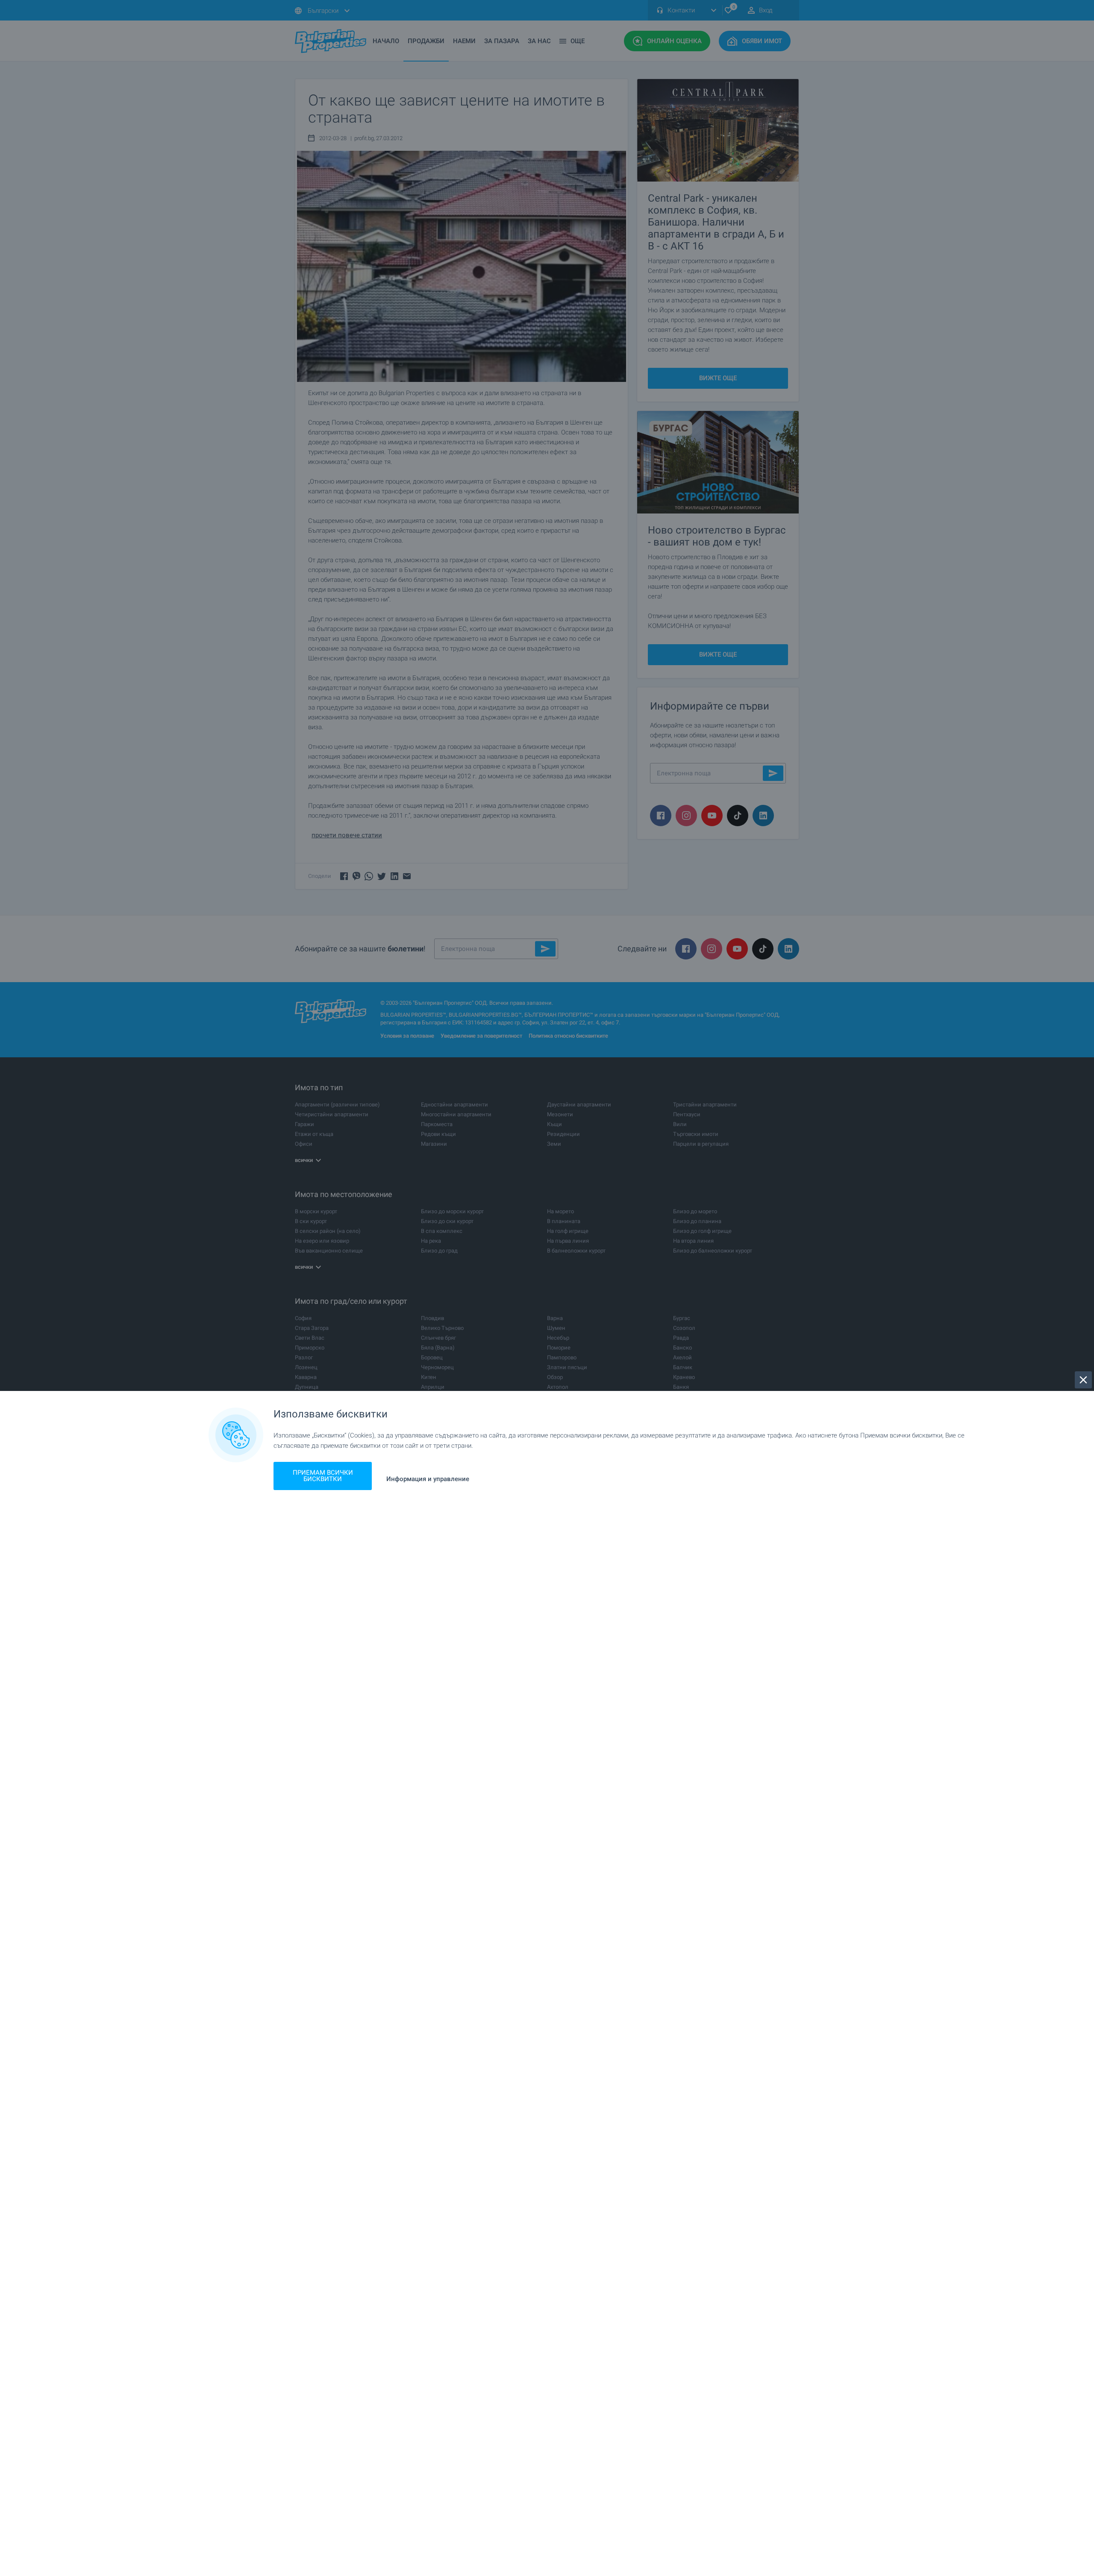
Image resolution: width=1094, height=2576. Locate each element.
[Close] (1083, 1380)
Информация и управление (428, 1479)
